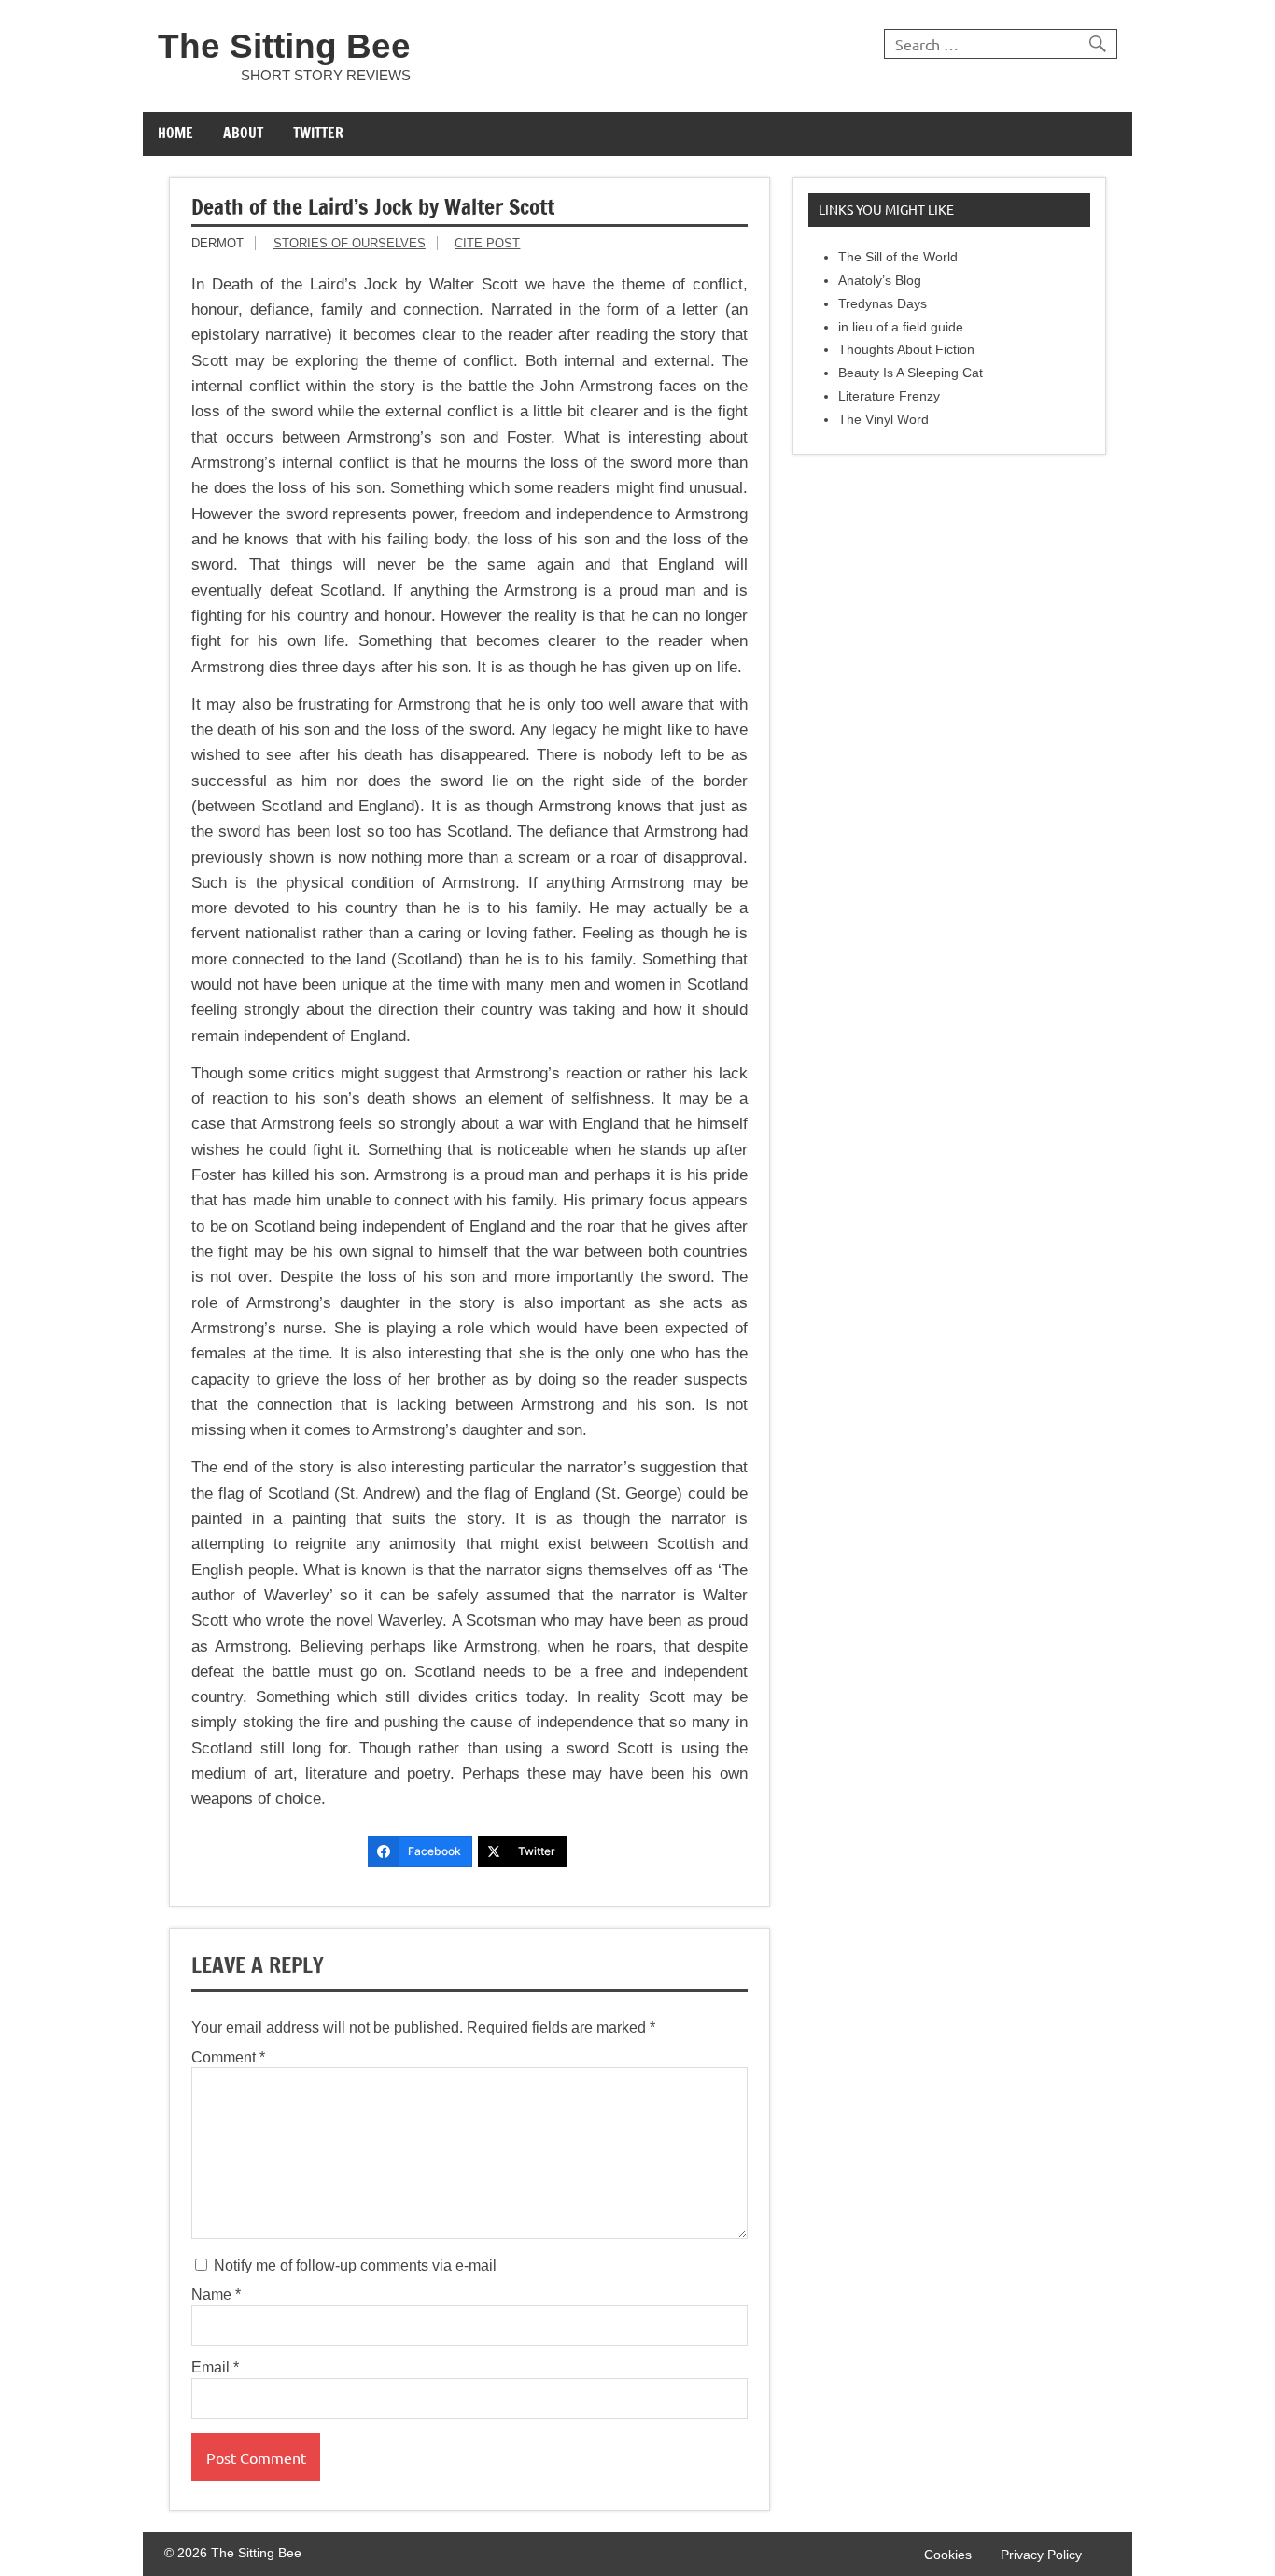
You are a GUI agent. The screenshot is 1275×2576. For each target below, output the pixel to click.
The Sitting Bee (284, 46)
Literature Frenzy (889, 396)
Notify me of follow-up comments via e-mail (353, 2266)
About (243, 133)
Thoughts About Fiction (906, 350)
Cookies (948, 2555)
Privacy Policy (1041, 2555)
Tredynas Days (883, 304)
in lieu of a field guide (901, 327)
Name (216, 2295)
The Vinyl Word (883, 420)
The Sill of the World (898, 257)
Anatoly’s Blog (880, 281)
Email (215, 2368)
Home (175, 133)
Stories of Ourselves (350, 243)
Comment (228, 2058)
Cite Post (487, 243)
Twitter (318, 133)
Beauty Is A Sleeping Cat (911, 373)
